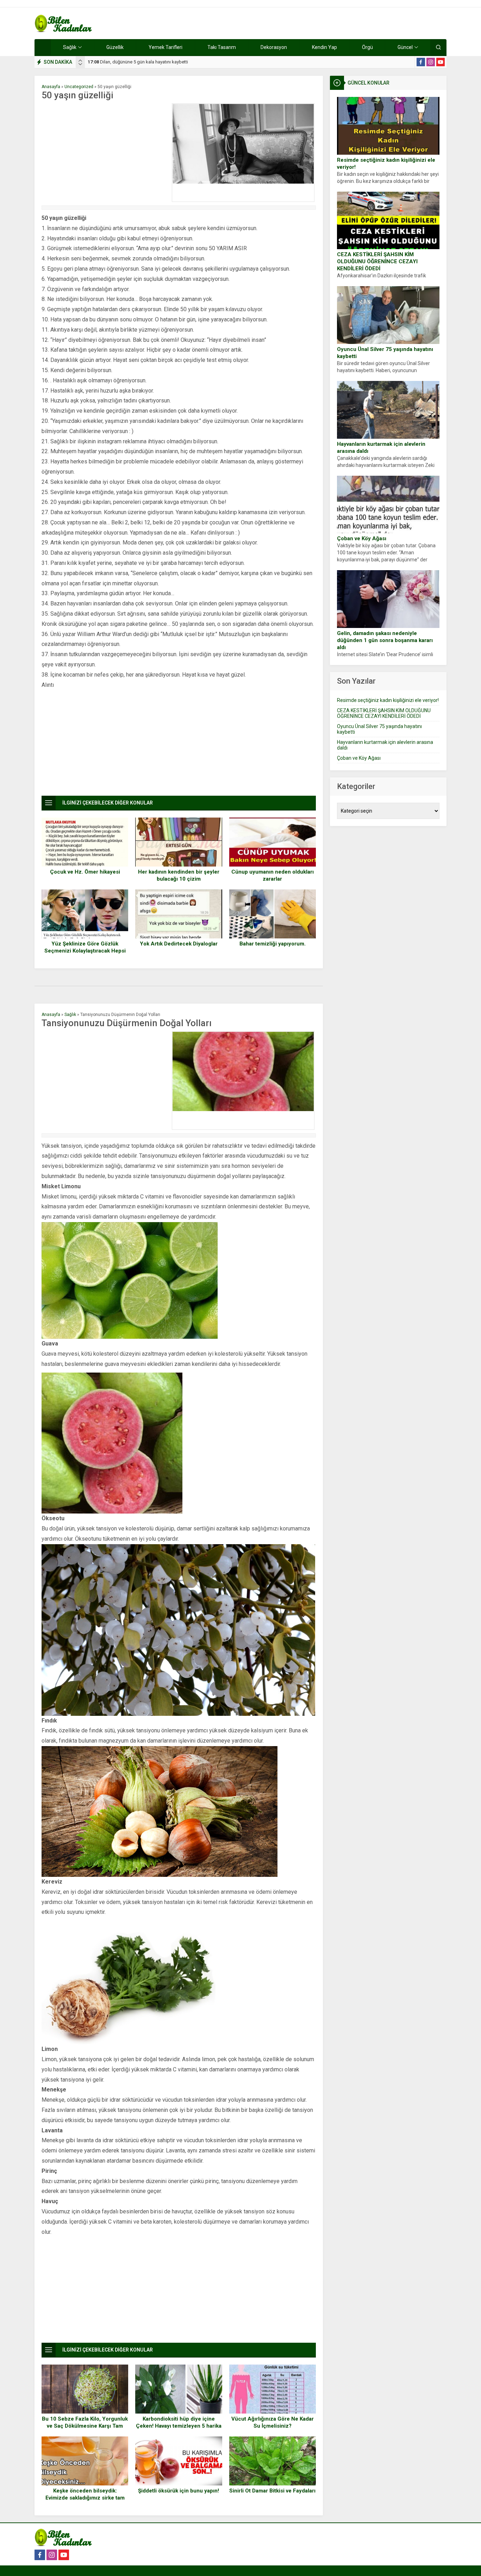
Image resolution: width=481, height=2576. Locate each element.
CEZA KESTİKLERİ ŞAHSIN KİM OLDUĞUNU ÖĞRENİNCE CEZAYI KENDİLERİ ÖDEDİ (377, 261)
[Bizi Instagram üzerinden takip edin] (431, 62)
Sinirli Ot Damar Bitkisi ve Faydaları (272, 2491)
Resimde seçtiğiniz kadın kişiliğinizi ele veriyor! (386, 164)
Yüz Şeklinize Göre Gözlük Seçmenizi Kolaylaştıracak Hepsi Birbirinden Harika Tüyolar (85, 951)
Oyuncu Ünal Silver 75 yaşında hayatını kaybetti (385, 353)
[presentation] (80, 61)
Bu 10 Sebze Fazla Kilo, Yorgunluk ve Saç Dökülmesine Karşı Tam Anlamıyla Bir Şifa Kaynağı (85, 2426)
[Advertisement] (105, 153)
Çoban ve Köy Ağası (362, 538)
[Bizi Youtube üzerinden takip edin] (441, 62)
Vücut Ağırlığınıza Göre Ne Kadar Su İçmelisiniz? (273, 2422)
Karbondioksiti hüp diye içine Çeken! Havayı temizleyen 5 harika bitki (179, 2426)
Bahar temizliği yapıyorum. (273, 944)
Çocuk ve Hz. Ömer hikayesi (85, 872)
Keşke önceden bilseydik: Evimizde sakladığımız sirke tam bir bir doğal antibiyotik (85, 2498)
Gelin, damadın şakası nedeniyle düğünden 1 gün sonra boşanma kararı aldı (385, 640)
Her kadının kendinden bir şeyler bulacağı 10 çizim (179, 875)
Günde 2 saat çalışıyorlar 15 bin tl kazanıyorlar (140, 62)
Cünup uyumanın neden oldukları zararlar (273, 875)
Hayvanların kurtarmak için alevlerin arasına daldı (381, 448)
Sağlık (70, 1015)
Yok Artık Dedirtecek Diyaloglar (179, 944)
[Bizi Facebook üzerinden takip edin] (421, 62)
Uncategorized (79, 87)
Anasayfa (51, 87)
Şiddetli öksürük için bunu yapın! (179, 2491)
